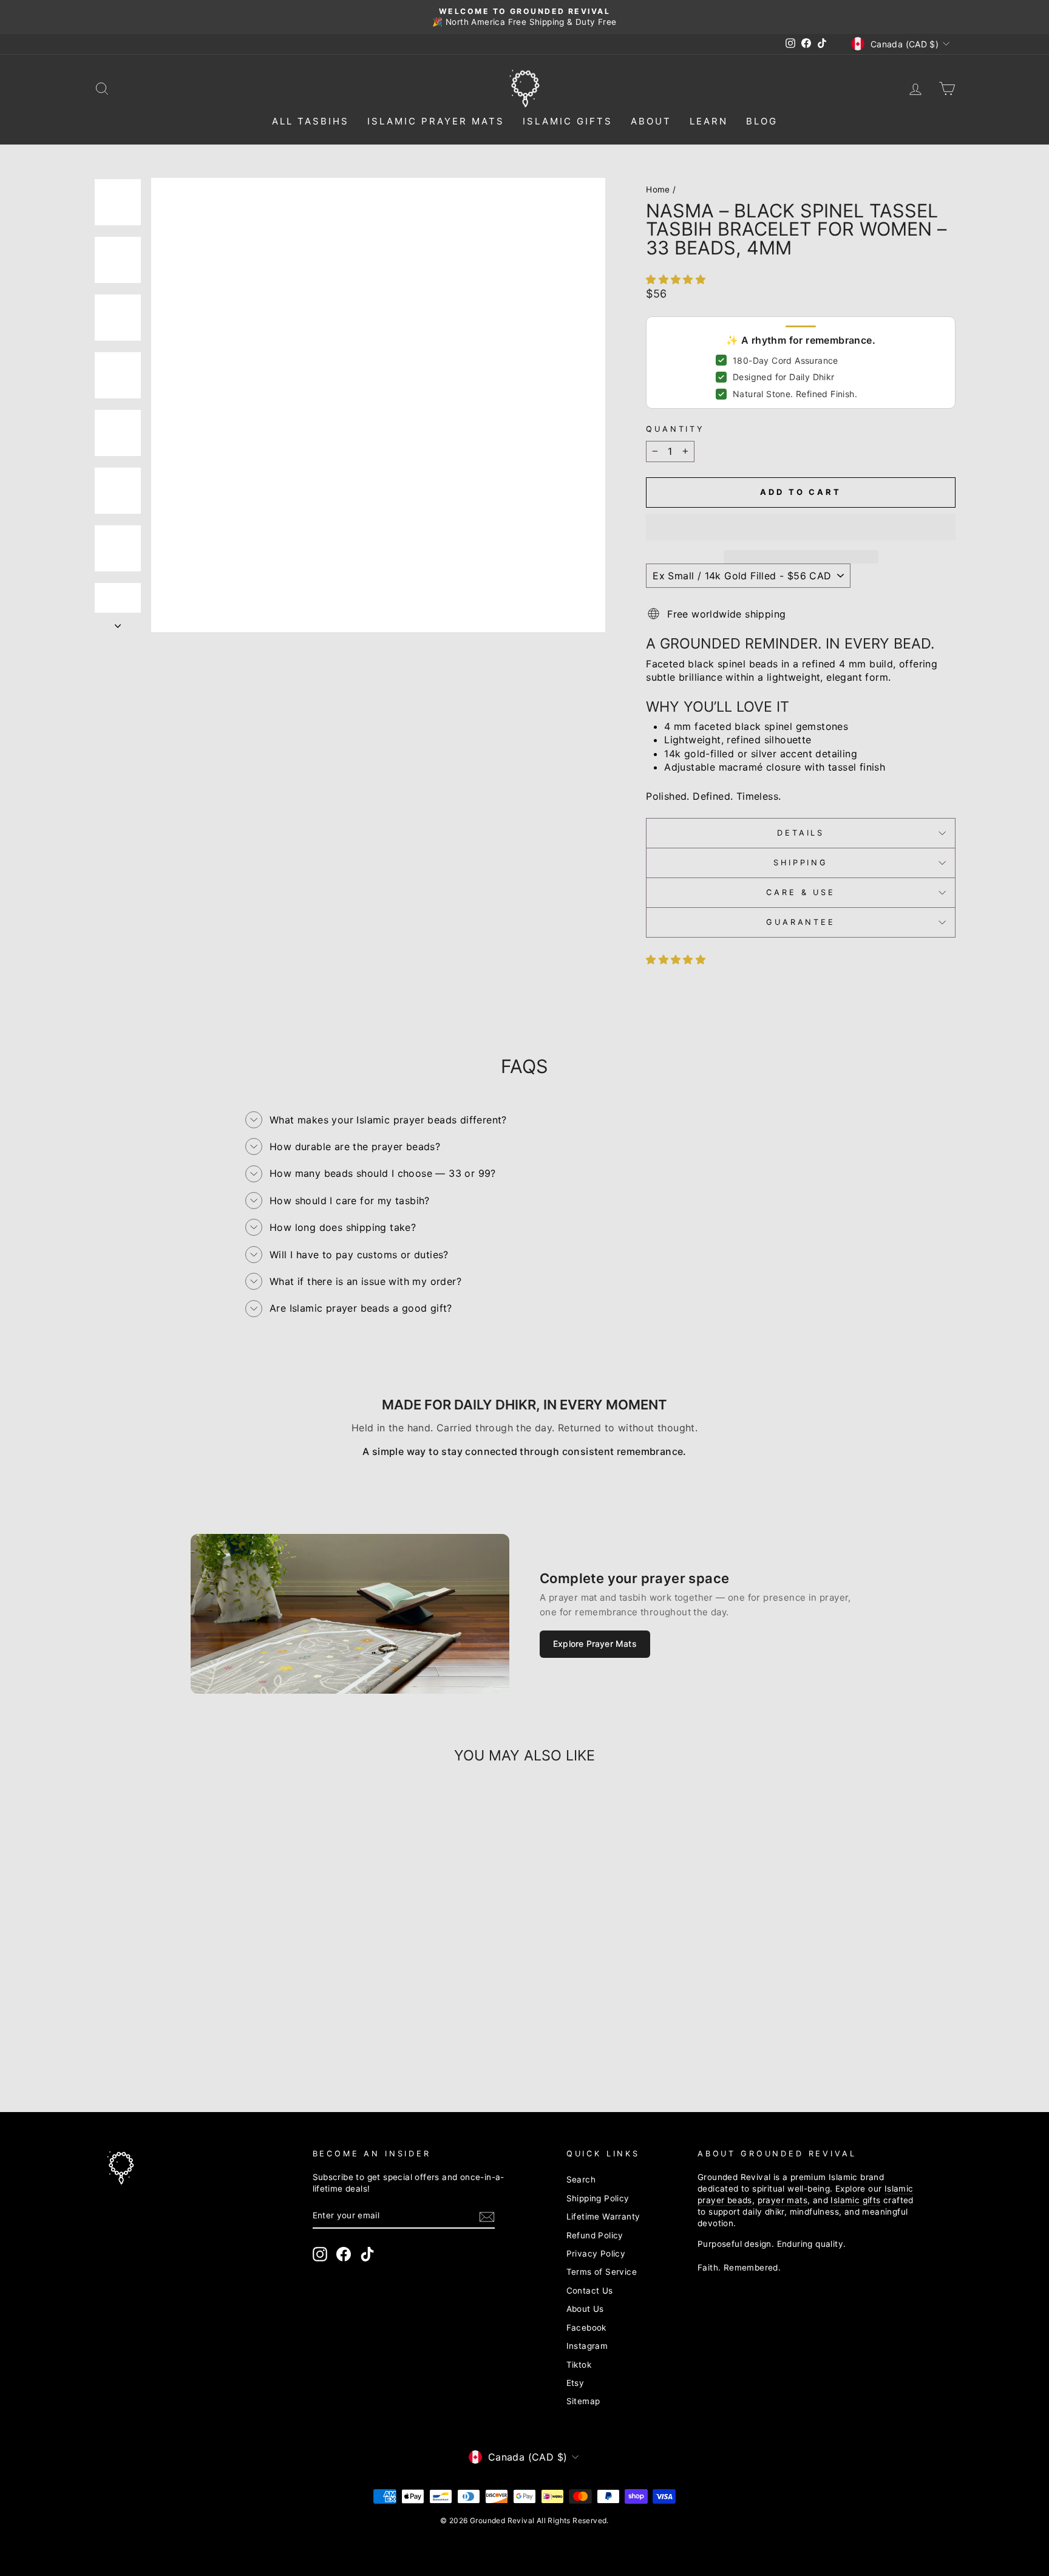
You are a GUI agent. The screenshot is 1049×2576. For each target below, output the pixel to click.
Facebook (586, 2328)
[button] (677, 279)
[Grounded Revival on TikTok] (367, 2254)
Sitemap (583, 2401)
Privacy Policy (596, 2254)
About (651, 121)
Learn (709, 121)
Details (801, 833)
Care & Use (800, 892)
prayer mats (783, 2200)
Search (581, 2179)
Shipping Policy (598, 2198)
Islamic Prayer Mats (436, 121)
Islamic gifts (855, 2200)
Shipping (801, 863)
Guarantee (801, 922)
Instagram (587, 2346)
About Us (585, 2309)
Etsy (575, 2383)
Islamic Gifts (568, 121)
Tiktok (579, 2365)
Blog (762, 121)
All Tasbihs (311, 121)
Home (658, 189)
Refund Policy (595, 2235)
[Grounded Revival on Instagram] (320, 2254)
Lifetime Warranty (603, 2217)
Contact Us (590, 2291)
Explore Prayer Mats (595, 1644)
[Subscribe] (487, 2217)
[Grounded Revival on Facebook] (344, 2254)
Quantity (675, 429)
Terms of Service (602, 2272)
